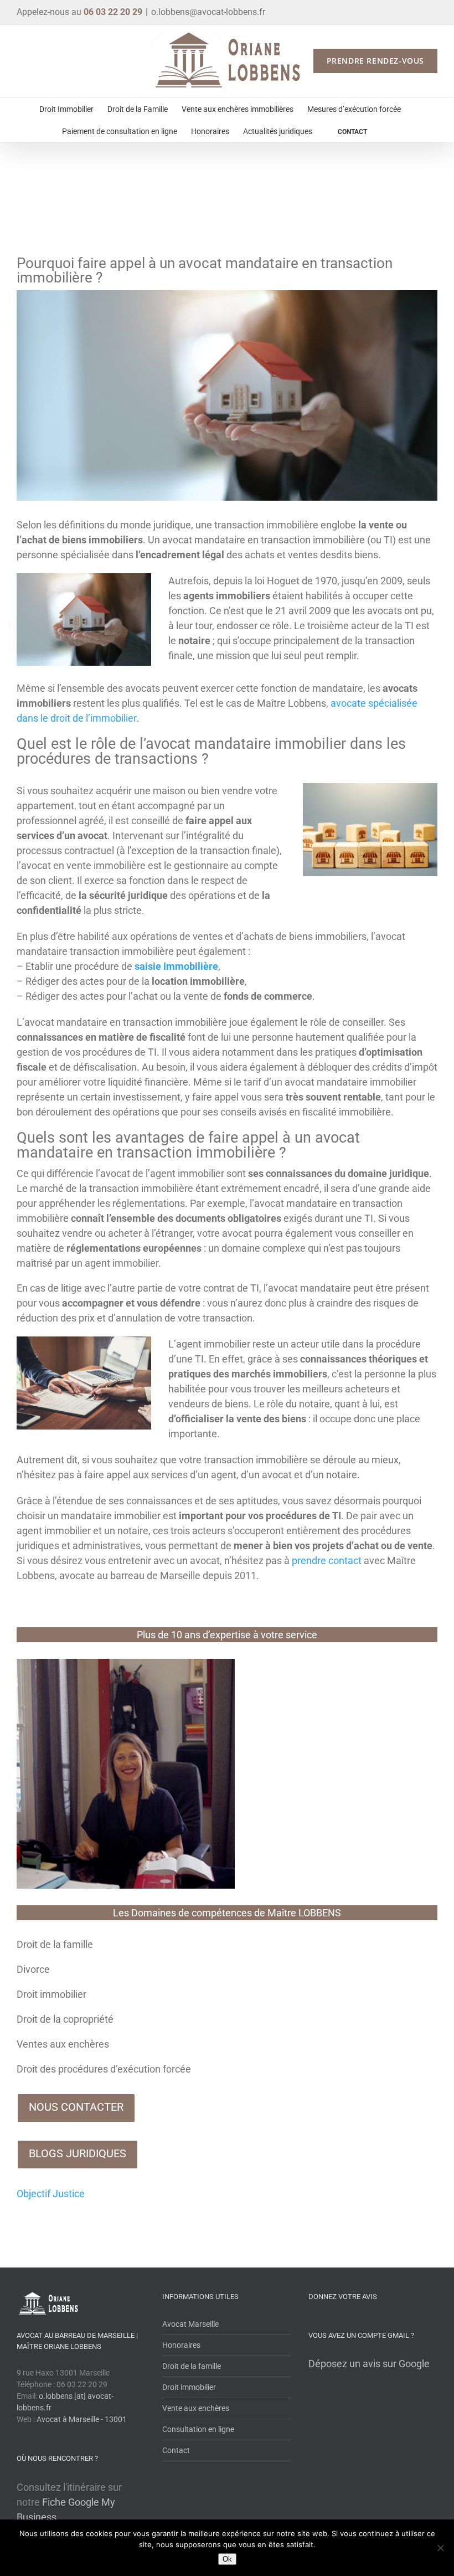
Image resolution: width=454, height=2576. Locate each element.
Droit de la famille (55, 1944)
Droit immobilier (51, 1994)
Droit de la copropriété (65, 2019)
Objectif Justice (51, 2194)
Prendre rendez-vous (375, 61)
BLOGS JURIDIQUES (78, 2153)
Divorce (33, 1969)
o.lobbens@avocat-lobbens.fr (208, 12)
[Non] (440, 2548)
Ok (227, 2559)
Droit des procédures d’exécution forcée (104, 2069)
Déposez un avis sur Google (369, 2364)
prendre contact (327, 1560)
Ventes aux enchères (63, 2044)
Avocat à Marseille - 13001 (82, 2419)
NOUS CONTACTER (76, 2107)
